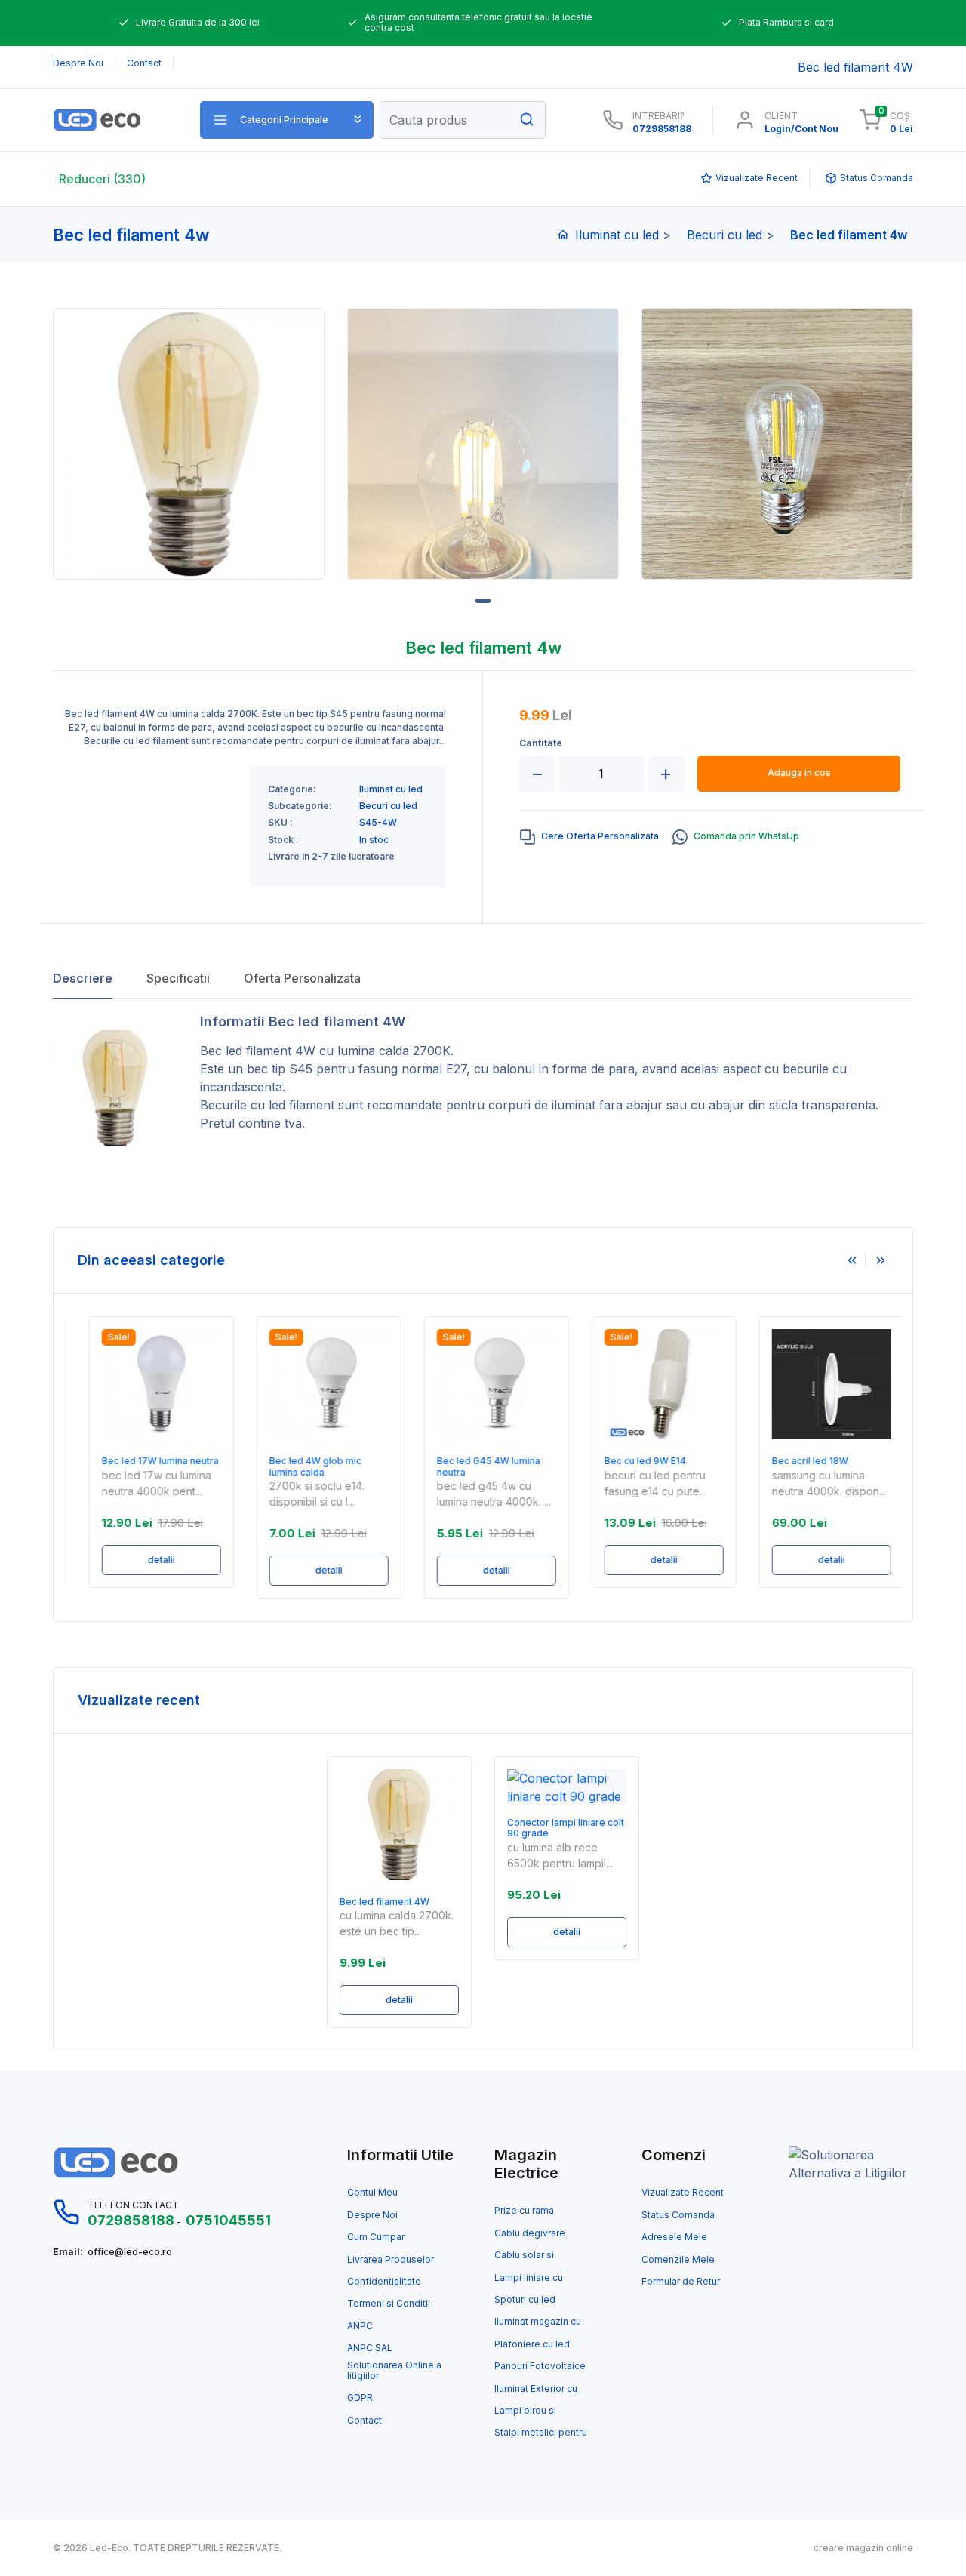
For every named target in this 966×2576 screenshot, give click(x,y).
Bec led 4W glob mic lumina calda (303, 1467)
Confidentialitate (384, 2282)
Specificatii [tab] (178, 978)
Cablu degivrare (530, 2233)
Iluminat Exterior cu (536, 2389)
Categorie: (292, 789)
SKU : (280, 823)
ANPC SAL (370, 2348)
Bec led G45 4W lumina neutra (476, 1467)
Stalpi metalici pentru (541, 2433)
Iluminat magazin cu (538, 2322)
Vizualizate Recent (683, 2193)
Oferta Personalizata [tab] (302, 978)
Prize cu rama (524, 2211)
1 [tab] (483, 601)
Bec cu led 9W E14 (632, 1461)
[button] (287, 120)
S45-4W (378, 823)
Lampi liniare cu (529, 2278)
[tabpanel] (189, 444)
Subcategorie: (300, 806)
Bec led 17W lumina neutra (148, 1461)
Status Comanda (678, 2215)
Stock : (283, 840)
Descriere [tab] (83, 978)
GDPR (360, 2398)
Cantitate (541, 743)
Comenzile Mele (678, 2260)
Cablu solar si (524, 2255)
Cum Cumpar (376, 2237)
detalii (149, 1560)
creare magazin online (863, 2548)
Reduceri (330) (102, 179)
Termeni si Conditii (389, 2304)
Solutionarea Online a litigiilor (394, 2371)
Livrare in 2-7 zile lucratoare (331, 857)
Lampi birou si (525, 2411)
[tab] (589, 837)
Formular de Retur (681, 2282)
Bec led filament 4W (258, 1051)
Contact (365, 2421)
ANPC (360, 2326)
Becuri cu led (724, 235)
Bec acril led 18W (797, 1461)
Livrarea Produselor (391, 2260)
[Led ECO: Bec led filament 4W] (115, 120)
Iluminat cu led (617, 235)
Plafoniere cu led (532, 2344)
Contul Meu (372, 2193)
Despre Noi (372, 2215)
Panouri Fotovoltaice (540, 2366)
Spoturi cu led (525, 2300)
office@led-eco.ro (130, 2252)
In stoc (374, 840)
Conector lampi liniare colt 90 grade (566, 1828)
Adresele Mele (674, 2237)
